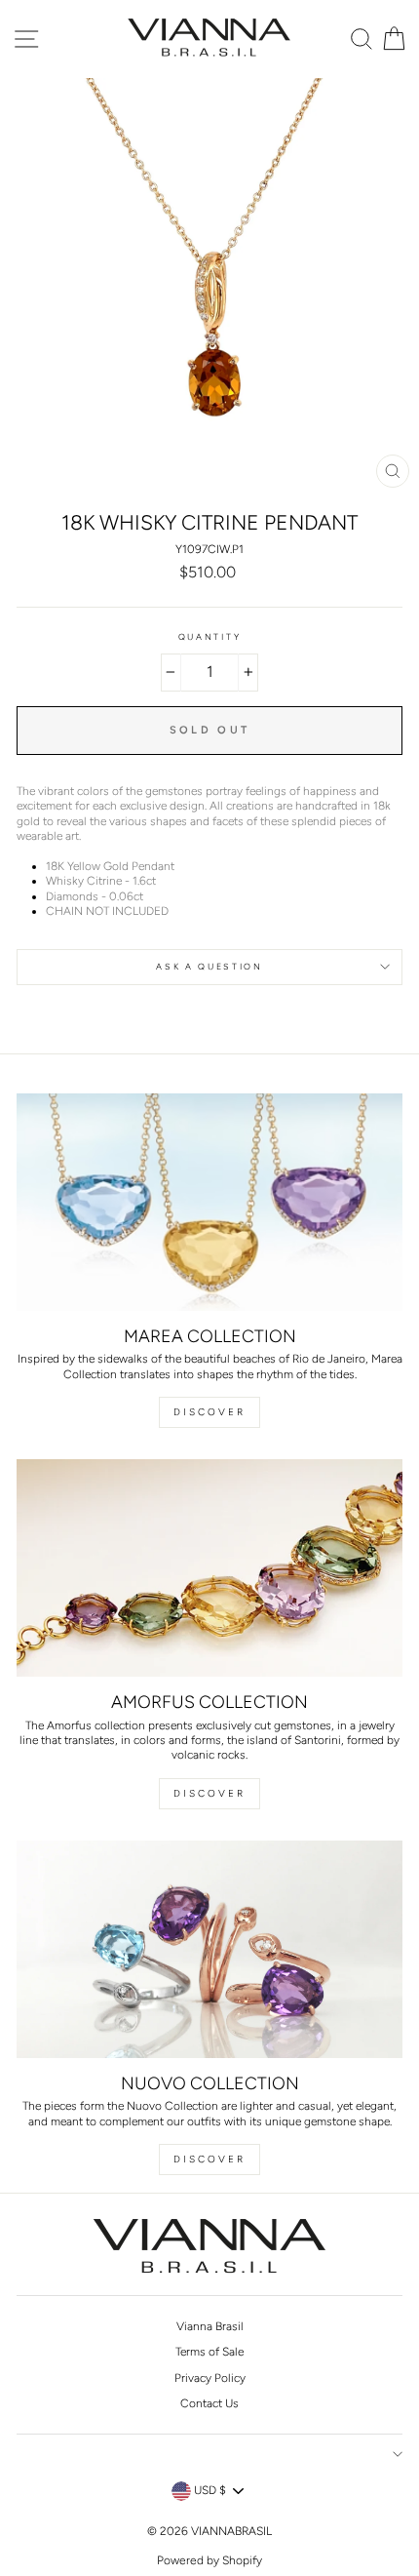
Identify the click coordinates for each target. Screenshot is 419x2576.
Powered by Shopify (209, 2560)
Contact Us (209, 2403)
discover (209, 1793)
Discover (209, 1412)
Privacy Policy (210, 2378)
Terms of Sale (209, 2352)
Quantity (209, 637)
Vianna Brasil (210, 2326)
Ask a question (209, 967)
